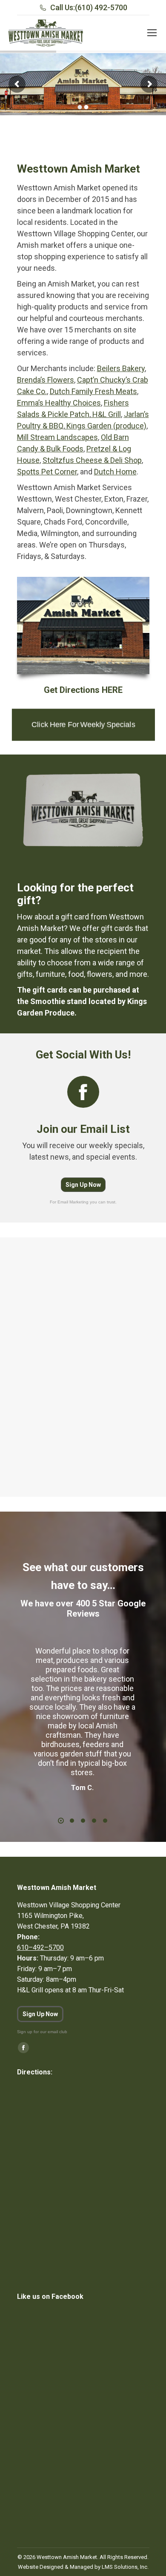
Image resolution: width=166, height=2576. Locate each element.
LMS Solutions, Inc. (125, 2567)
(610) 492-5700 (101, 7)
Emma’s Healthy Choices (59, 403)
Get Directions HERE (83, 690)
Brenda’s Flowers (46, 380)
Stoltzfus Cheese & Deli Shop (92, 460)
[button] (61, 1821)
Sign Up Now (83, 1185)
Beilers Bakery (121, 368)
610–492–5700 (40, 1948)
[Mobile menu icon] (152, 33)
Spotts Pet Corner (47, 472)
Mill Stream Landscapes (57, 437)
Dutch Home (115, 472)
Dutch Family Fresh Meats (93, 391)
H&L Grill (106, 414)
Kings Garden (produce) (106, 426)
